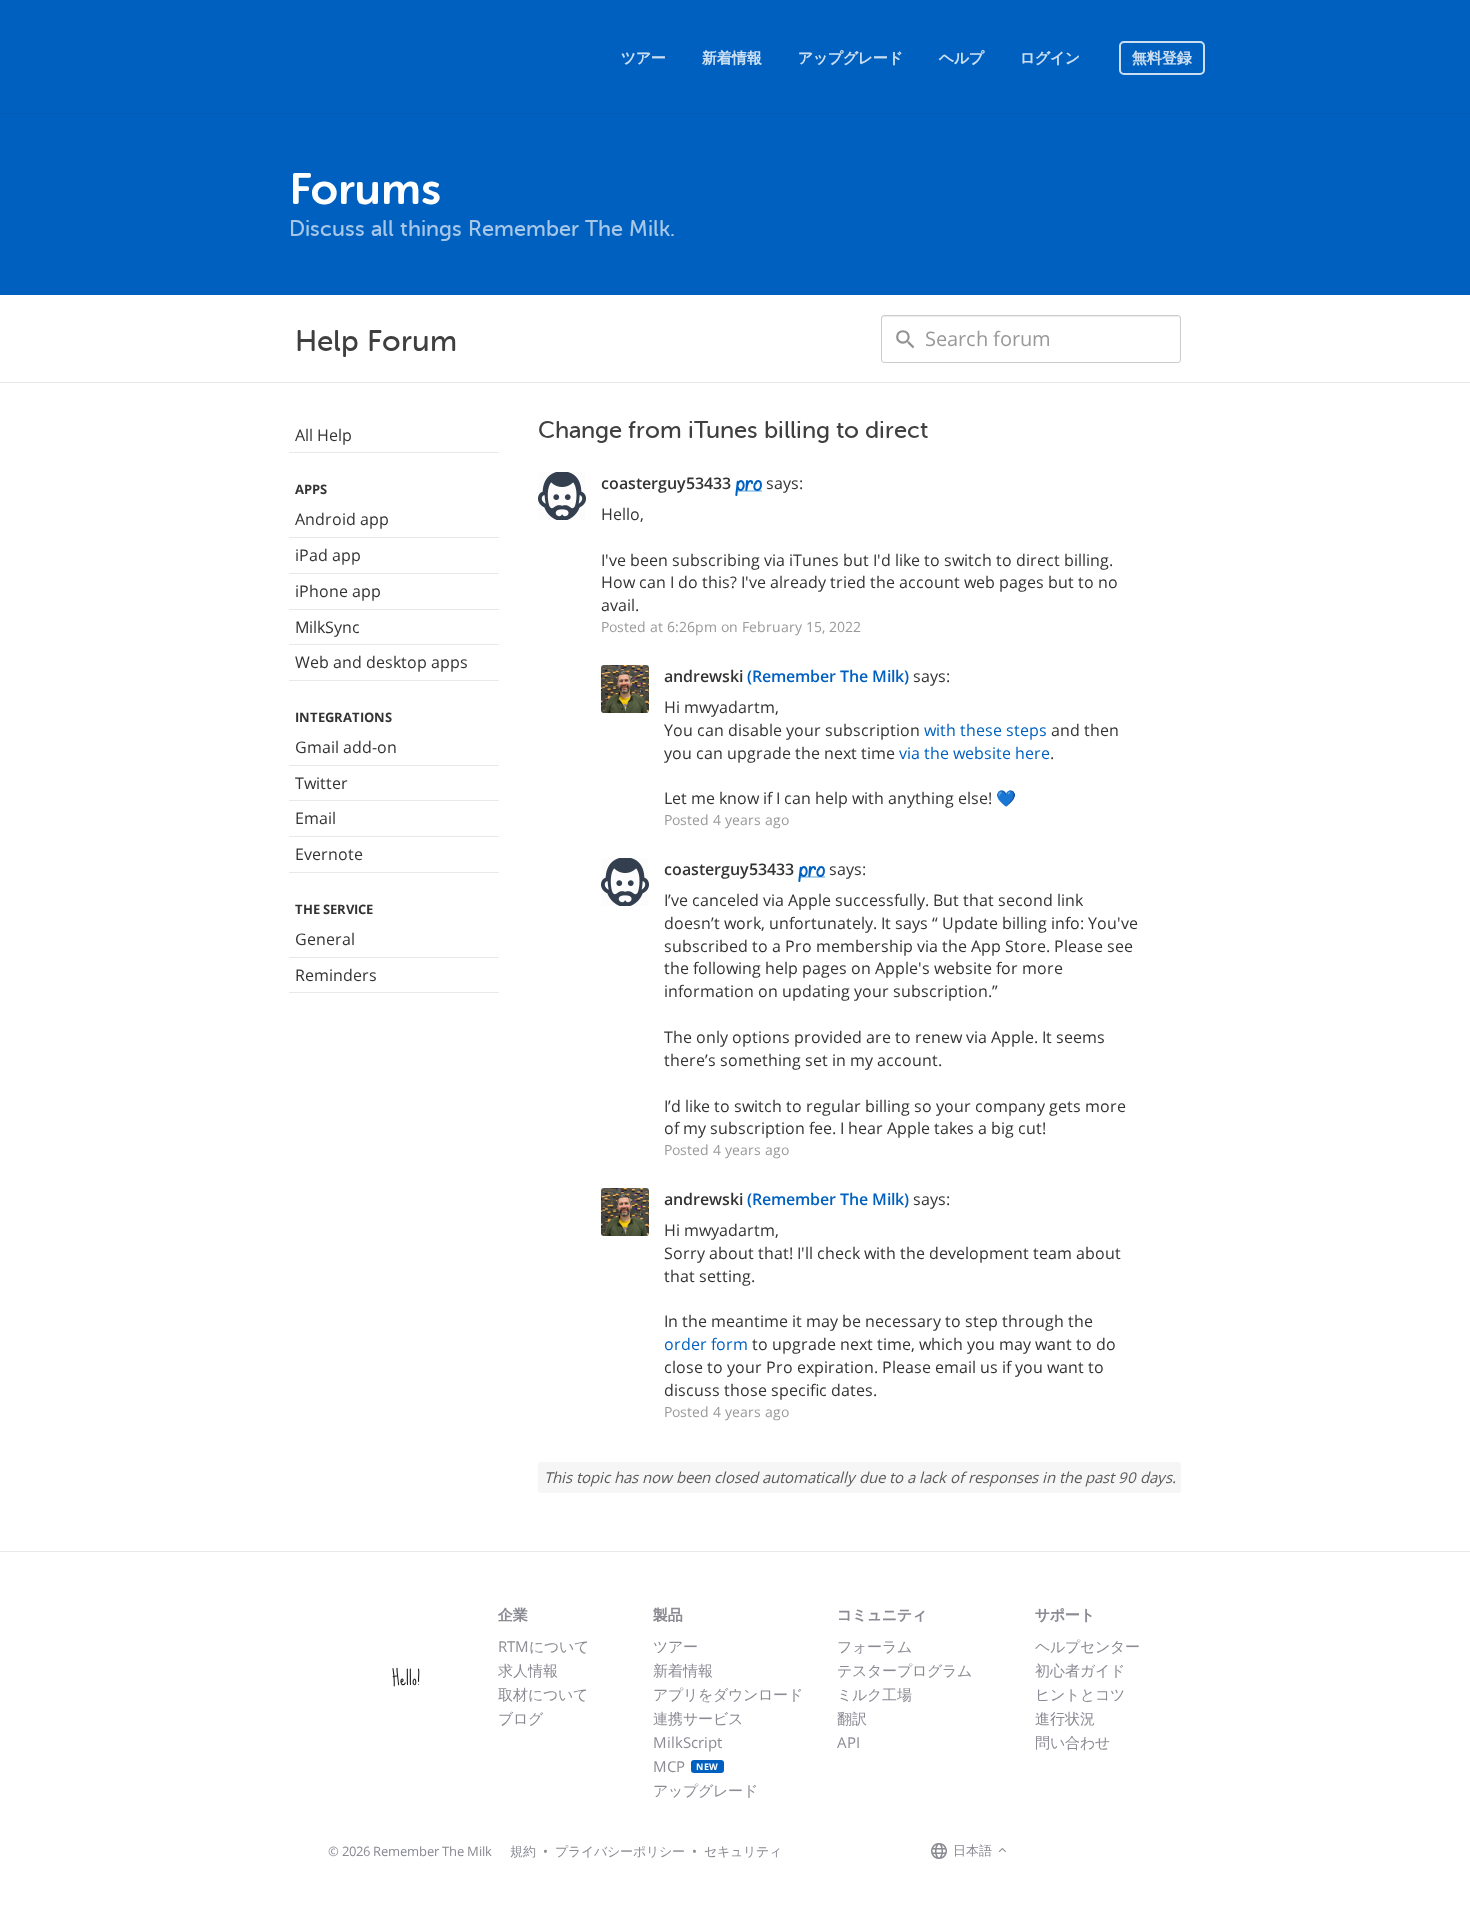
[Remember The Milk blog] (1094, 1851)
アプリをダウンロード (728, 1694)
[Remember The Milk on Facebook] (1041, 1851)
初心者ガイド (1080, 1670)
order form (706, 1344)
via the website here (974, 753)
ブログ (520, 1718)
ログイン (1050, 58)
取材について (543, 1694)
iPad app (328, 555)
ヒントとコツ (1080, 1694)
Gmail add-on (346, 747)
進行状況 (1065, 1718)
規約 (523, 1851)
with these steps (985, 730)
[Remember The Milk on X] (1069, 1851)
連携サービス (698, 1718)
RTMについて (543, 1646)
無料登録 (1162, 58)
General (325, 939)
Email (315, 818)
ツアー (643, 58)
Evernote (329, 854)
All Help (323, 435)
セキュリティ (743, 1851)
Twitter (321, 783)
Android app (342, 519)
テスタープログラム (904, 1670)
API (848, 1742)
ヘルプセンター (1087, 1646)
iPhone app (338, 591)
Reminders (336, 975)
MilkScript (687, 1742)
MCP (686, 1766)
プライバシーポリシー (620, 1851)
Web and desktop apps (381, 662)
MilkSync (327, 627)
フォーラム (874, 1646)
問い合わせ (1072, 1742)
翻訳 (852, 1718)
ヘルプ (961, 58)
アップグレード (850, 58)
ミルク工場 (874, 1694)
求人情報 (528, 1670)
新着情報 (732, 58)
